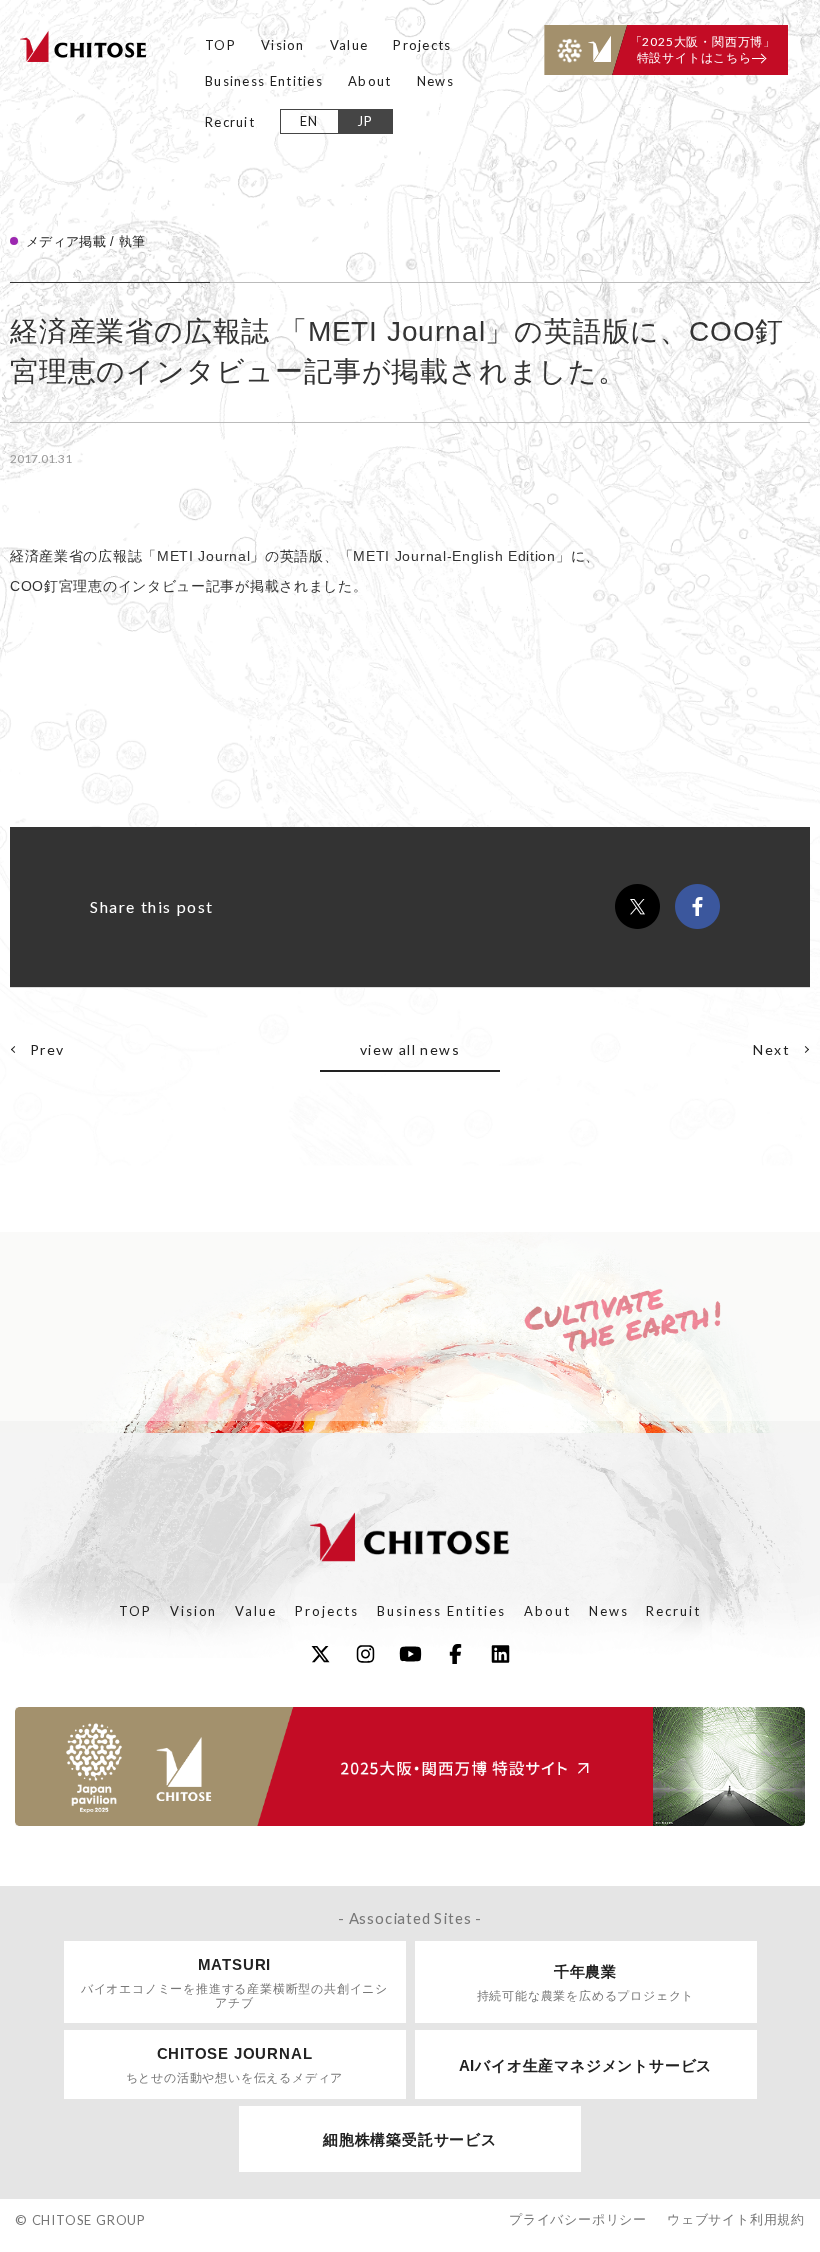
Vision (283, 45)
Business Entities (264, 81)
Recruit (230, 122)
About (370, 81)
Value (349, 45)
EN (309, 121)
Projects (422, 45)
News (435, 81)
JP (365, 121)
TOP (220, 45)
